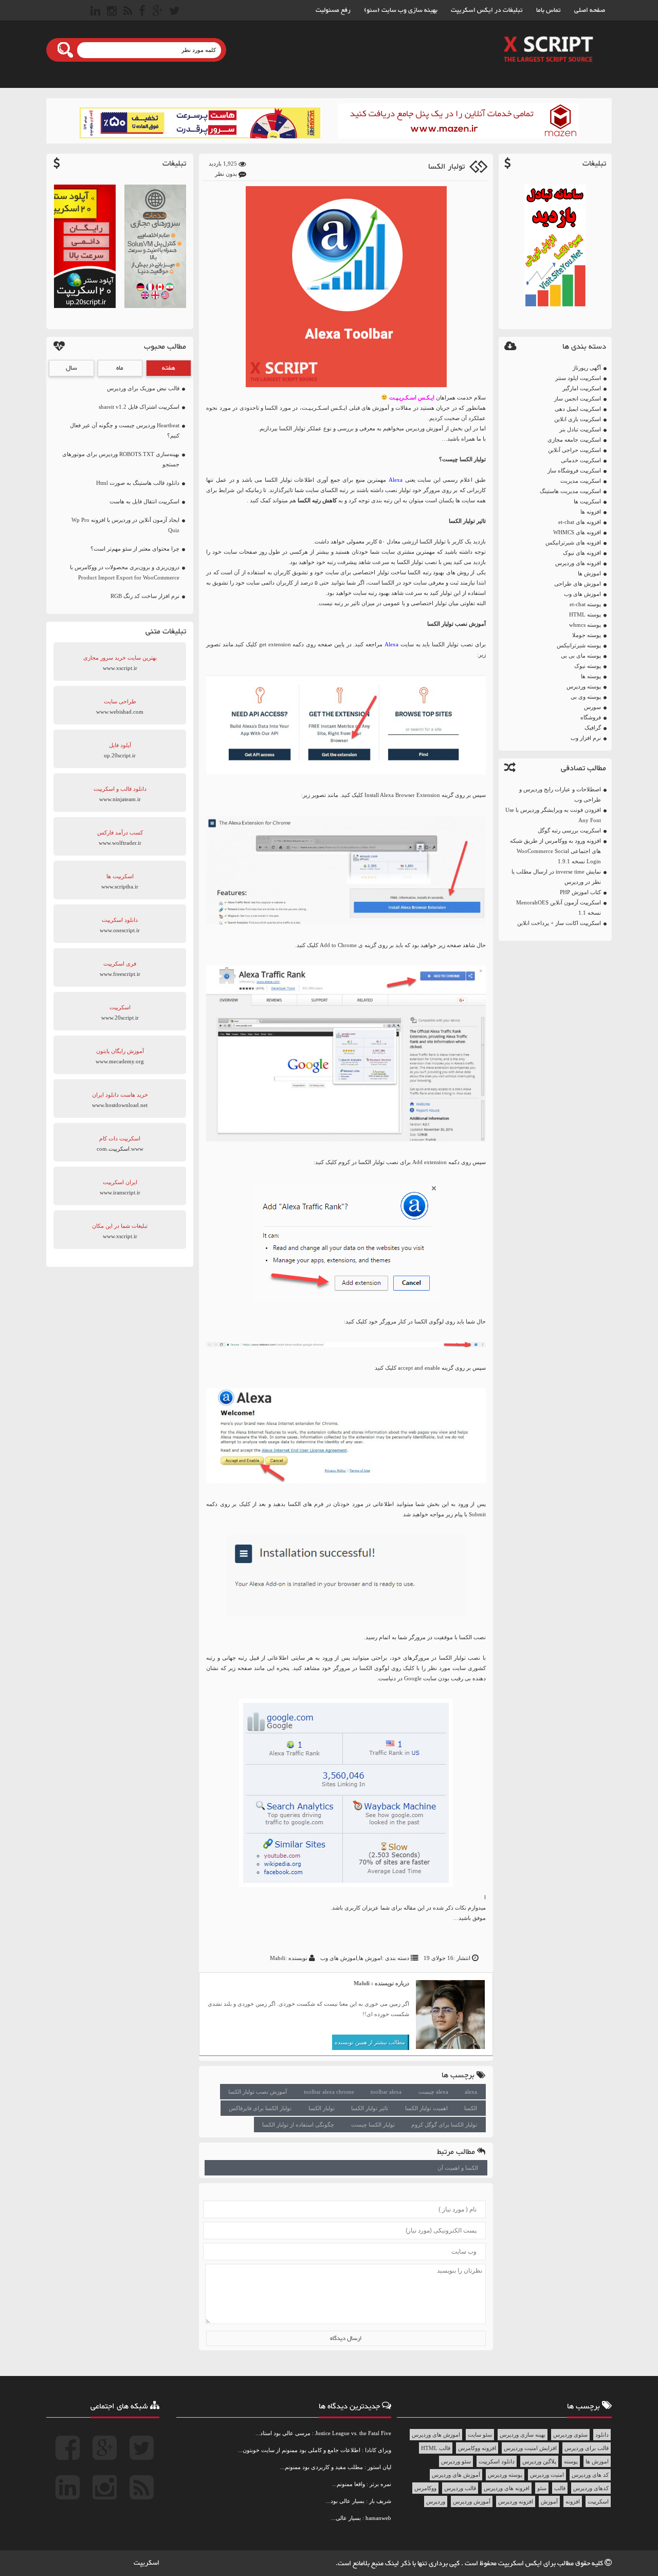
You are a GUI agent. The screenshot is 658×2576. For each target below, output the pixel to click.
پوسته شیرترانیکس (579, 645)
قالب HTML (436, 2448)
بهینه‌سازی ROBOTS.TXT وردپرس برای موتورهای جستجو (121, 459)
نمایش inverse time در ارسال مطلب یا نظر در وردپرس (556, 877)
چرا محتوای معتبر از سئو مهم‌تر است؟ (135, 549)
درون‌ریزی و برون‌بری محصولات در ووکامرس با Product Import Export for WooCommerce (125, 572)
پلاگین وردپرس (539, 2461)
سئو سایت (480, 2435)
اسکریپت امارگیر (582, 388)
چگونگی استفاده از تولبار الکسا (298, 2125)
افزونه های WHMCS (577, 532)
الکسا (471, 2108)
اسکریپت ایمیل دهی (578, 409)
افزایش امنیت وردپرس (530, 2448)
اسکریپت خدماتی (581, 460)
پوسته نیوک (588, 666)
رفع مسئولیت (333, 10)
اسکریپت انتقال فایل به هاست (144, 501)
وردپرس (436, 2501)
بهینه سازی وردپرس (523, 2435)
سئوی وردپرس (570, 2435)
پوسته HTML (585, 614)
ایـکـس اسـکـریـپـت (412, 397)
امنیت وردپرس (547, 2475)
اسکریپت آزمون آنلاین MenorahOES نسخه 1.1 (559, 908)
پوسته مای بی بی (581, 656)
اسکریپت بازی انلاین (578, 419)
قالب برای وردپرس (587, 2448)
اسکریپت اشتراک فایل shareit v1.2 (139, 407)
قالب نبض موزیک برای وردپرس (143, 388)
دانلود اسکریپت (497, 2461)
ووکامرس (425, 2488)
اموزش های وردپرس (436, 2435)
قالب (560, 2488)
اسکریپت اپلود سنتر (578, 378)
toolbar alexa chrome (329, 2092)
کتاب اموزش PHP (580, 892)
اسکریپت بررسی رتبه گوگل (569, 830)
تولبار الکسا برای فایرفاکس (260, 2108)
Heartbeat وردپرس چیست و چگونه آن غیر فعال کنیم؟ (125, 430)
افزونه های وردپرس (578, 563)
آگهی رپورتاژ (587, 368)
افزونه (573, 2501)
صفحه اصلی (590, 10)
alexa (471, 2092)
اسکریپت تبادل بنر (580, 429)
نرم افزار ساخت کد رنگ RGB (145, 596)
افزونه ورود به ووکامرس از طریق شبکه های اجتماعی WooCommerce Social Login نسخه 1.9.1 (555, 851)
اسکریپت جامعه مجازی (574, 440)
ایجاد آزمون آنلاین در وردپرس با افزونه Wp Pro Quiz (125, 525)
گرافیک (593, 728)
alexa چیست (433, 2092)
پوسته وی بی (586, 697)
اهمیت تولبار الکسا (426, 2108)
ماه (120, 368)
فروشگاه (591, 717)
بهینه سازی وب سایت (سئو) (401, 10)
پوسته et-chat (585, 604)
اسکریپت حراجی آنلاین (574, 450)
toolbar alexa (386, 2092)
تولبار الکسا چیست (373, 2125)
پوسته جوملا (587, 635)
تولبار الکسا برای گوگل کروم (444, 2125)
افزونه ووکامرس (477, 2448)
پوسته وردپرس (584, 686)
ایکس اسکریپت (521, 2564)
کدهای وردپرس (591, 2488)
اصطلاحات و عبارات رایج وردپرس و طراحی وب (560, 794)
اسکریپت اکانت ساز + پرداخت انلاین (559, 923)
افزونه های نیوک (582, 553)
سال (71, 368)
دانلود (602, 2435)
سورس (592, 707)
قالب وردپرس (460, 2488)
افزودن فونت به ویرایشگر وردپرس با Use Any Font (553, 815)
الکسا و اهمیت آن (458, 2168)
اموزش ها (589, 573)
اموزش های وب (582, 594)
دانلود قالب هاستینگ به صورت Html (138, 483)
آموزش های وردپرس (456, 2475)
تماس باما (549, 10)
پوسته (571, 2461)
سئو (542, 2488)
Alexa (396, 480)
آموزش (549, 2501)
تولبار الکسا (446, 167)
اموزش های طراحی (578, 584)
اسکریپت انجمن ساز (578, 398)
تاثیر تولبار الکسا (370, 2108)
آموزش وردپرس (472, 2501)
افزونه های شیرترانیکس (573, 542)
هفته (169, 368)
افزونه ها (591, 512)
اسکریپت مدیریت (581, 481)
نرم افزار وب (586, 738)
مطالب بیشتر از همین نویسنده (370, 2042)
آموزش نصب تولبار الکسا (258, 2092)
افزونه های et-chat (580, 522)
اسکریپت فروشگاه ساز (574, 470)
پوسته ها (591, 676)
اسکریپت (598, 2501)
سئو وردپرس (456, 2461)
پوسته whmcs (585, 625)
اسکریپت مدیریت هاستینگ (570, 491)
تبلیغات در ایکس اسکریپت (487, 10)
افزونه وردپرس (516, 2501)
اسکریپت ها (587, 501)
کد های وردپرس (590, 2475)
